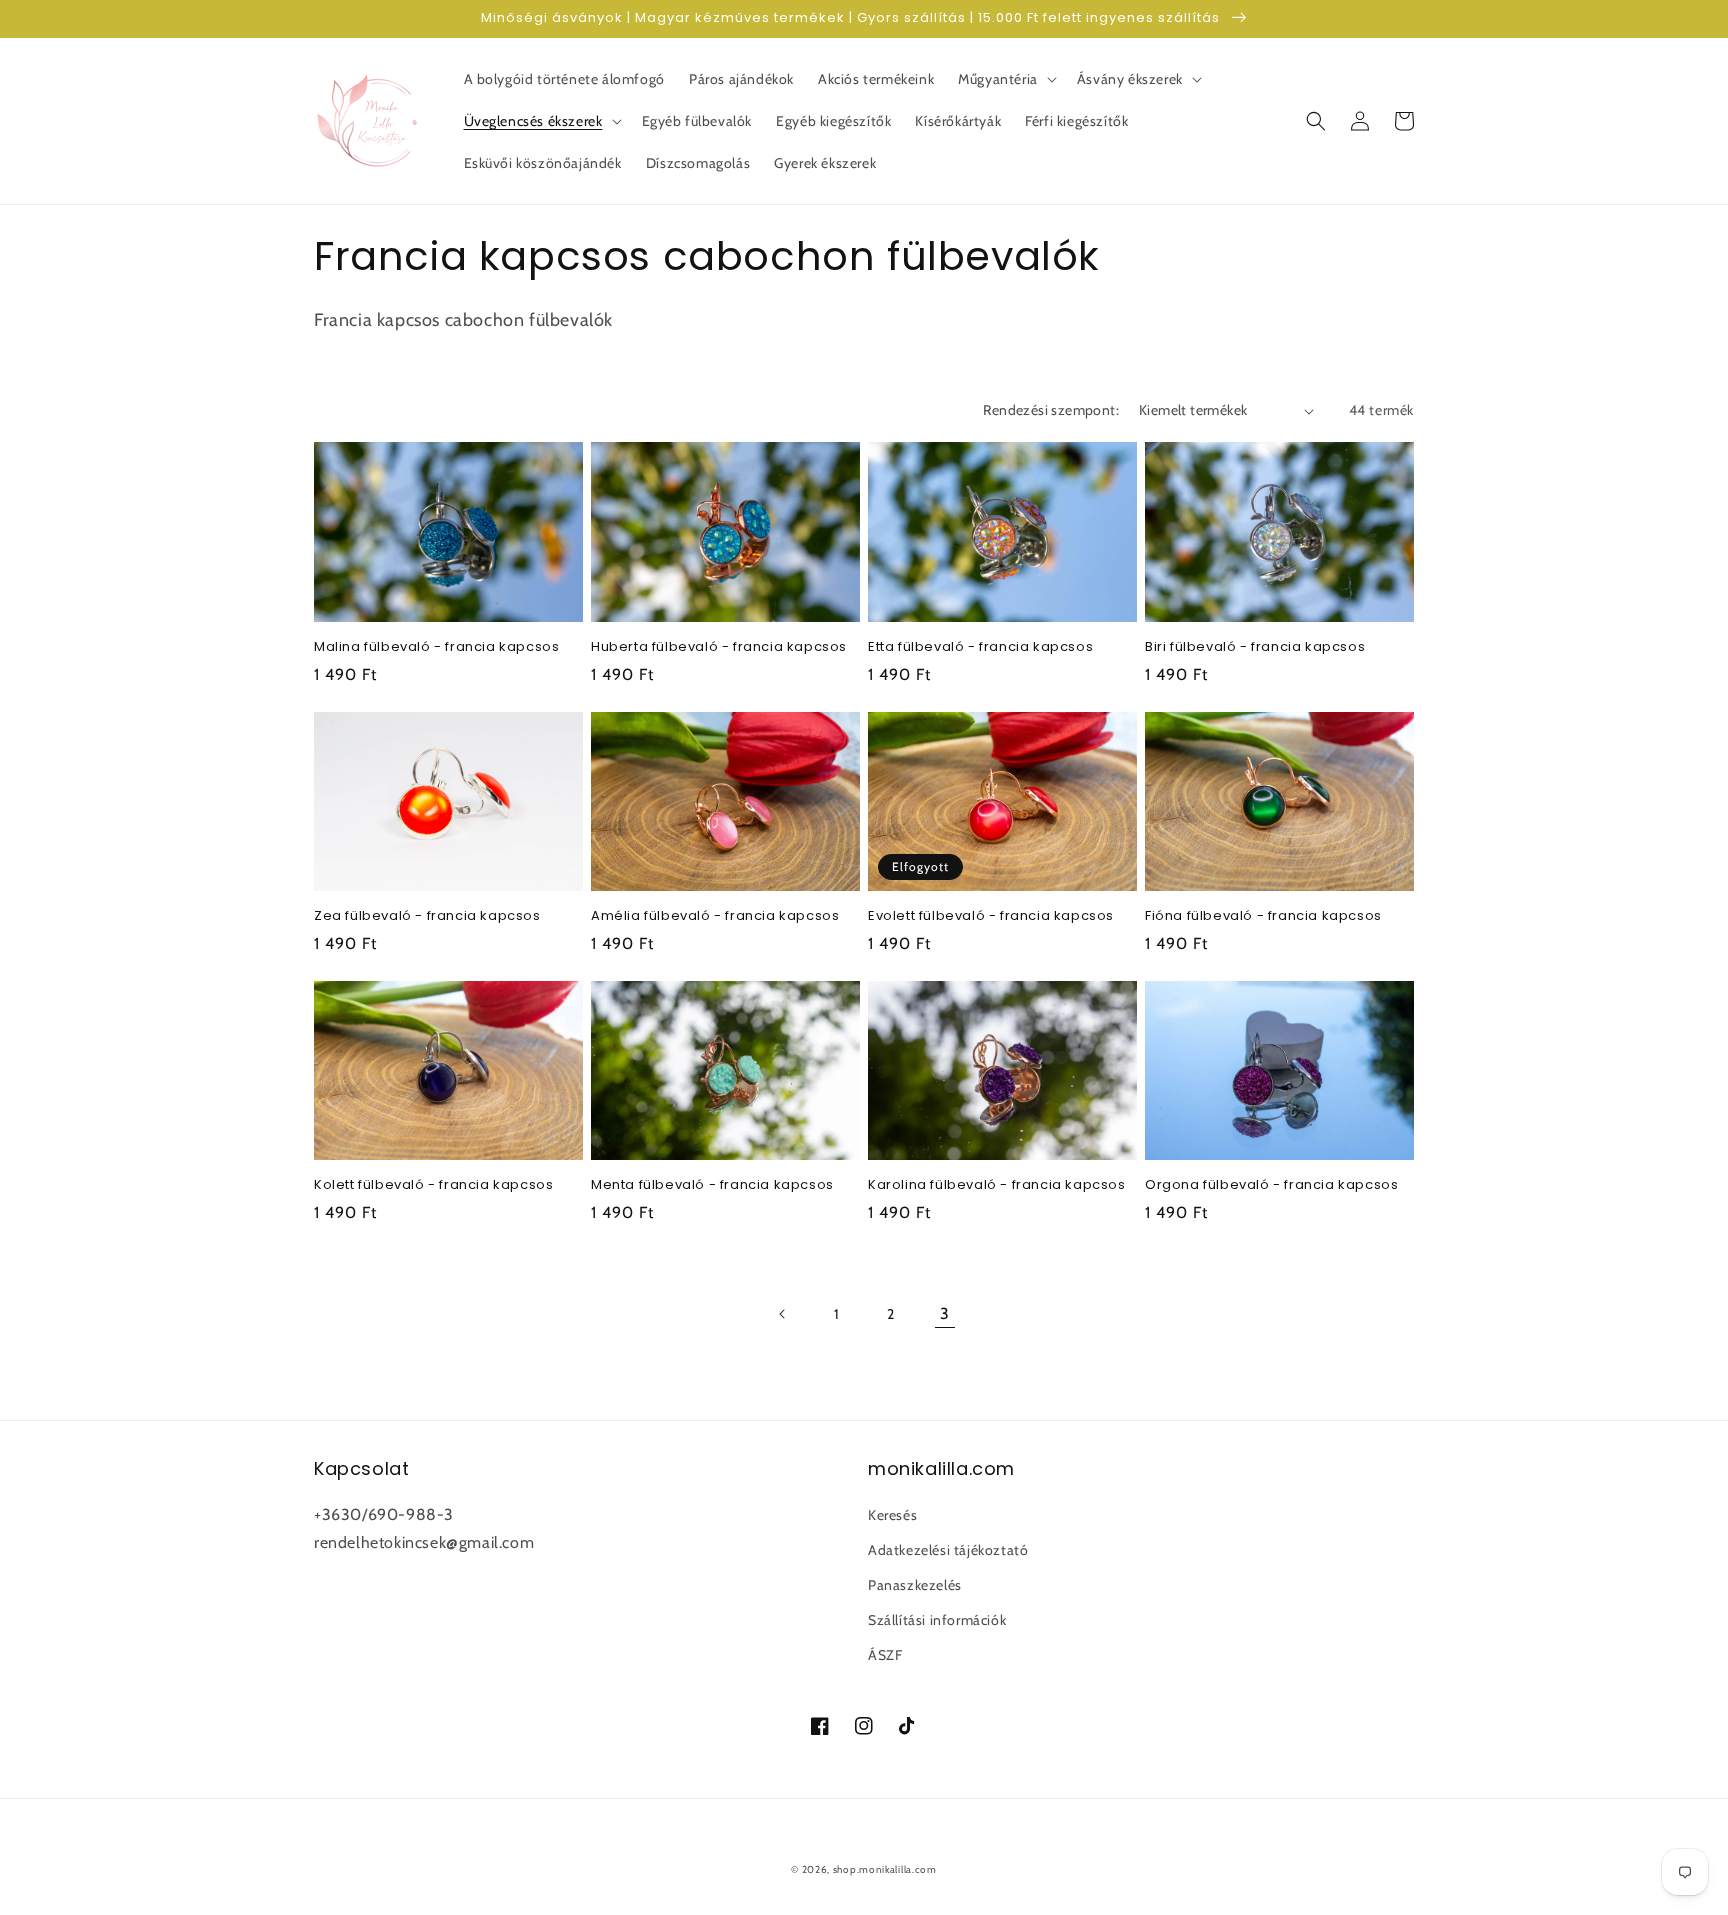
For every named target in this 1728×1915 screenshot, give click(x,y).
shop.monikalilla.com (885, 1869)
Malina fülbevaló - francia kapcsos (436, 647)
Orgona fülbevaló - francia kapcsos (1271, 1185)
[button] (1005, 79)
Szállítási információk (937, 1620)
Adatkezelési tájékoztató (948, 1550)
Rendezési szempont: (1051, 410)
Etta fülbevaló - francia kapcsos (980, 647)
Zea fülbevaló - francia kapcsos (427, 916)
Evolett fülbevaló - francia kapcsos (991, 916)
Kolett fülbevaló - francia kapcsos (433, 1185)
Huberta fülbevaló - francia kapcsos (719, 647)
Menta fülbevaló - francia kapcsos (712, 1185)
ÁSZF (885, 1655)
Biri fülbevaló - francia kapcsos (1255, 647)
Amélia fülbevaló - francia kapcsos (715, 916)
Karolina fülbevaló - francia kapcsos (997, 1185)
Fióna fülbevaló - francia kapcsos (1263, 916)
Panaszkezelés (915, 1585)
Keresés (892, 1515)
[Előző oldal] (783, 1314)
